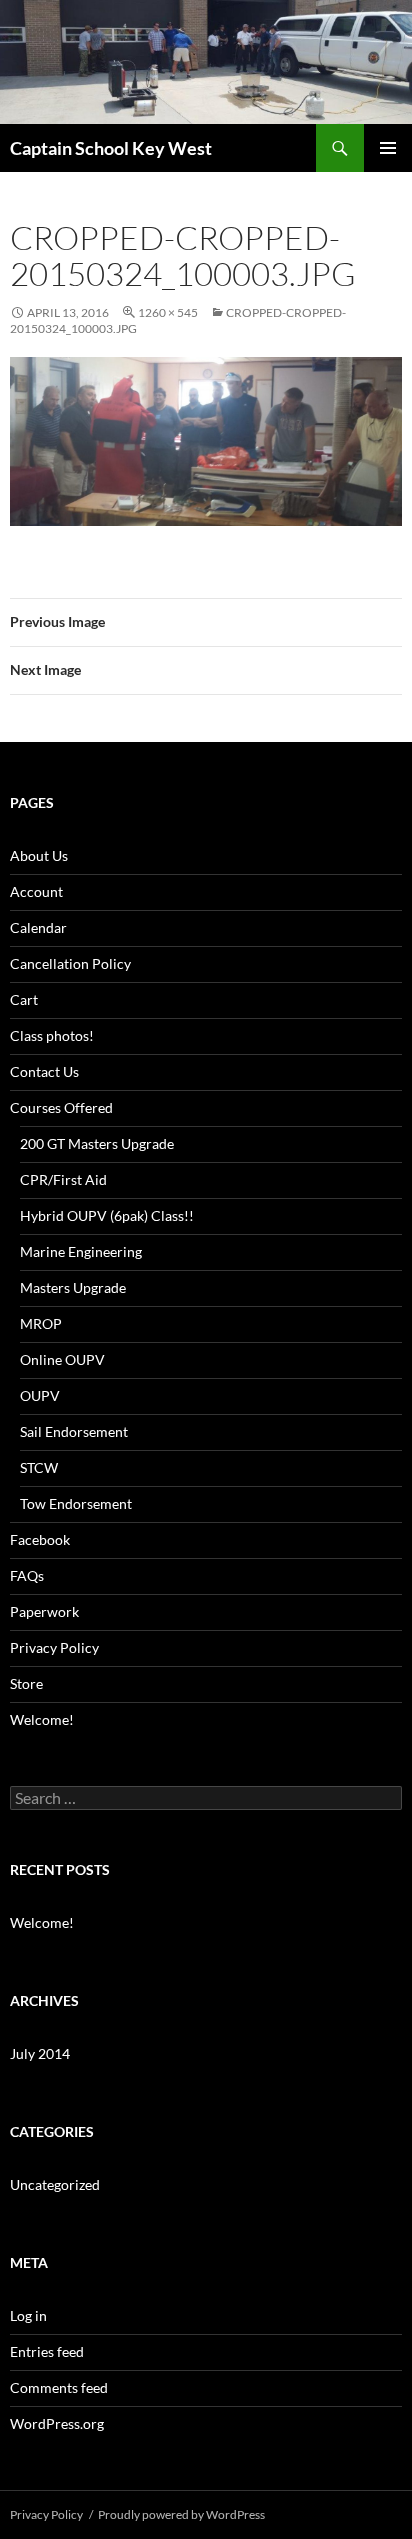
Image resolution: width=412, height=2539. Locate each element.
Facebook (40, 1539)
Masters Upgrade (73, 1287)
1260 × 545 (168, 312)
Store (26, 1683)
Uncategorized (55, 2184)
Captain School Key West (111, 148)
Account (36, 891)
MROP (41, 1323)
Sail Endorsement (74, 1431)
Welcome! (42, 1719)
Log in (28, 2315)
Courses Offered (61, 1107)
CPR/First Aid (63, 1179)
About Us (39, 855)
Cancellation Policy (70, 963)
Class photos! (52, 1035)
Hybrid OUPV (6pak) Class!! (107, 1215)
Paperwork (44, 1611)
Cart (24, 999)
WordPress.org (57, 2423)
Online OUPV (62, 1359)
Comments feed (59, 2387)
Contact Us (44, 1071)
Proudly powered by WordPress (181, 2514)
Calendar (38, 927)
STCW (39, 1467)
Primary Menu (388, 148)
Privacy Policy (54, 1647)
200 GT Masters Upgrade (97, 1143)
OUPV (40, 1395)
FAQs (27, 1575)
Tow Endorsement (76, 1503)
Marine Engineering (81, 1251)
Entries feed (47, 2351)
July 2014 (40, 2053)
